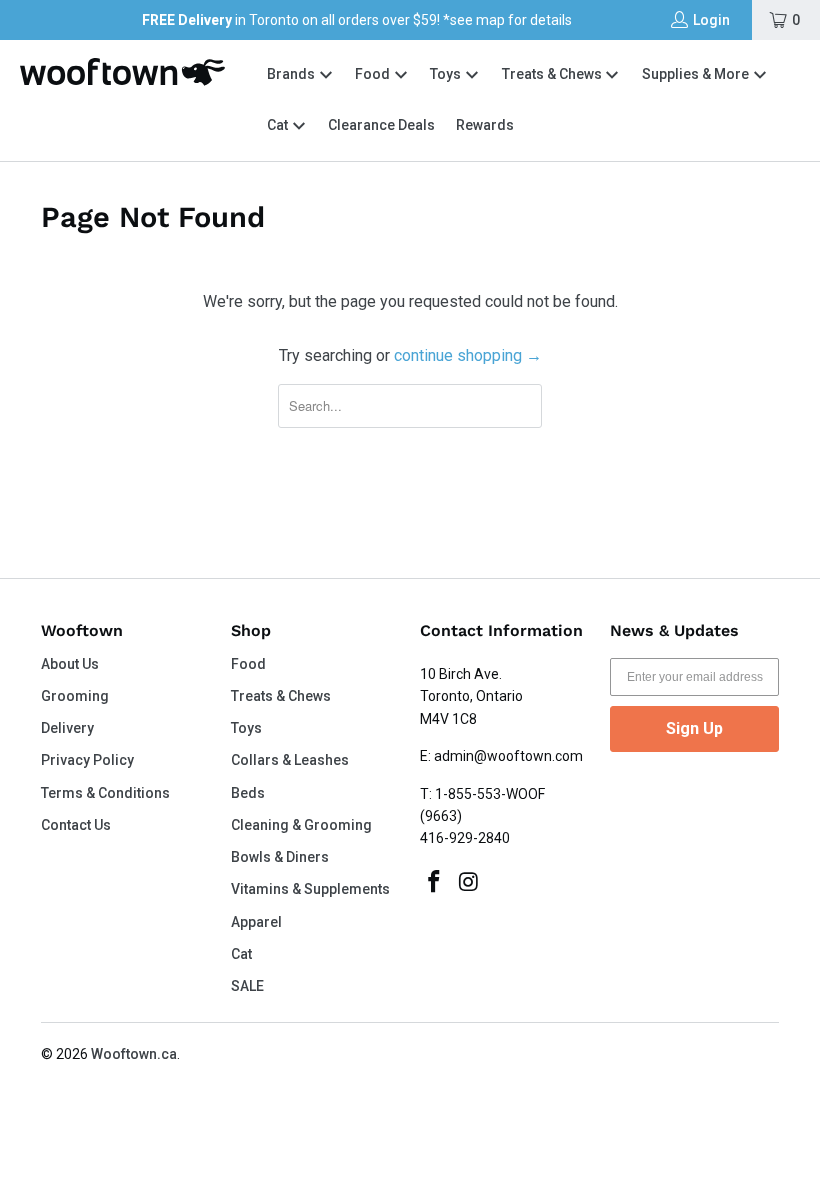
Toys (447, 74)
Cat (279, 125)
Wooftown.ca (134, 1054)
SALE (247, 986)
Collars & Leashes (290, 760)
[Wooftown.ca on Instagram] (470, 883)
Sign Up (694, 728)
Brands (291, 74)
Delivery (67, 728)
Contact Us (76, 825)
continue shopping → (468, 355)
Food (374, 74)
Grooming (75, 696)
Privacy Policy (87, 760)
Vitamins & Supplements (310, 889)
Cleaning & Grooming (301, 825)
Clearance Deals (381, 125)
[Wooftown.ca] (122, 72)
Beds (248, 793)
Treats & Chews (553, 74)
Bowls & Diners (280, 857)
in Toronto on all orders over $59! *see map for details (357, 20)
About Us (70, 664)
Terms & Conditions (105, 793)
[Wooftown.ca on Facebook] (435, 883)
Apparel (256, 922)
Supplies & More (697, 74)
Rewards (485, 125)
